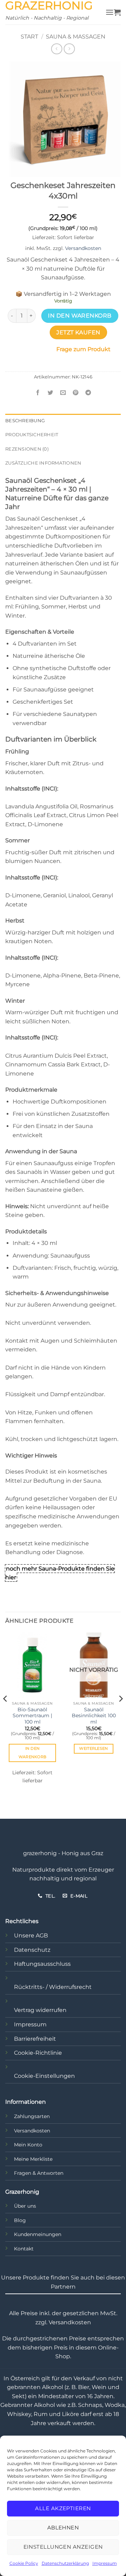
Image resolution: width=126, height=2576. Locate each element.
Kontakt (24, 2249)
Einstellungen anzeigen (63, 2547)
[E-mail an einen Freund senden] (63, 393)
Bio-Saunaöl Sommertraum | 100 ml (32, 1716)
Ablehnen (63, 2528)
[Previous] (6, 1713)
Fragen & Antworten (39, 2173)
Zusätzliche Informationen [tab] (43, 463)
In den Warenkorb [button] (33, 1753)
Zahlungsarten (32, 2116)
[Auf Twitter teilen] (50, 393)
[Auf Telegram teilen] (88, 393)
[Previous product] (69, 49)
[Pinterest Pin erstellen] (76, 393)
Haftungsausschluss (42, 1964)
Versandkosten (83, 248)
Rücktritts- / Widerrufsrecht (53, 1987)
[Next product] (57, 49)
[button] (110, 12)
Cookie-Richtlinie (38, 2053)
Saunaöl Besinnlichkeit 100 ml (94, 1716)
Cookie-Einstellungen (44, 2076)
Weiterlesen (94, 1748)
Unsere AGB (31, 1936)
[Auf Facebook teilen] (38, 393)
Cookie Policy (24, 2563)
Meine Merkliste (33, 2159)
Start (29, 37)
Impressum (105, 2563)
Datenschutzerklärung (65, 2563)
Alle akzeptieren (63, 2508)
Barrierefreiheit (35, 2039)
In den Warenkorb (80, 316)
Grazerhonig (49, 6)
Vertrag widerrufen (40, 2010)
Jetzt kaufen (78, 332)
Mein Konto (28, 2145)
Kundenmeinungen (38, 2234)
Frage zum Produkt (83, 349)
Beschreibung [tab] (25, 421)
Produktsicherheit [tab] (32, 435)
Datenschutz (32, 1950)
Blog (20, 2220)
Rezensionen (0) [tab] (27, 449)
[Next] (120, 1713)
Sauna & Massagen (76, 37)
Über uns (25, 2206)
